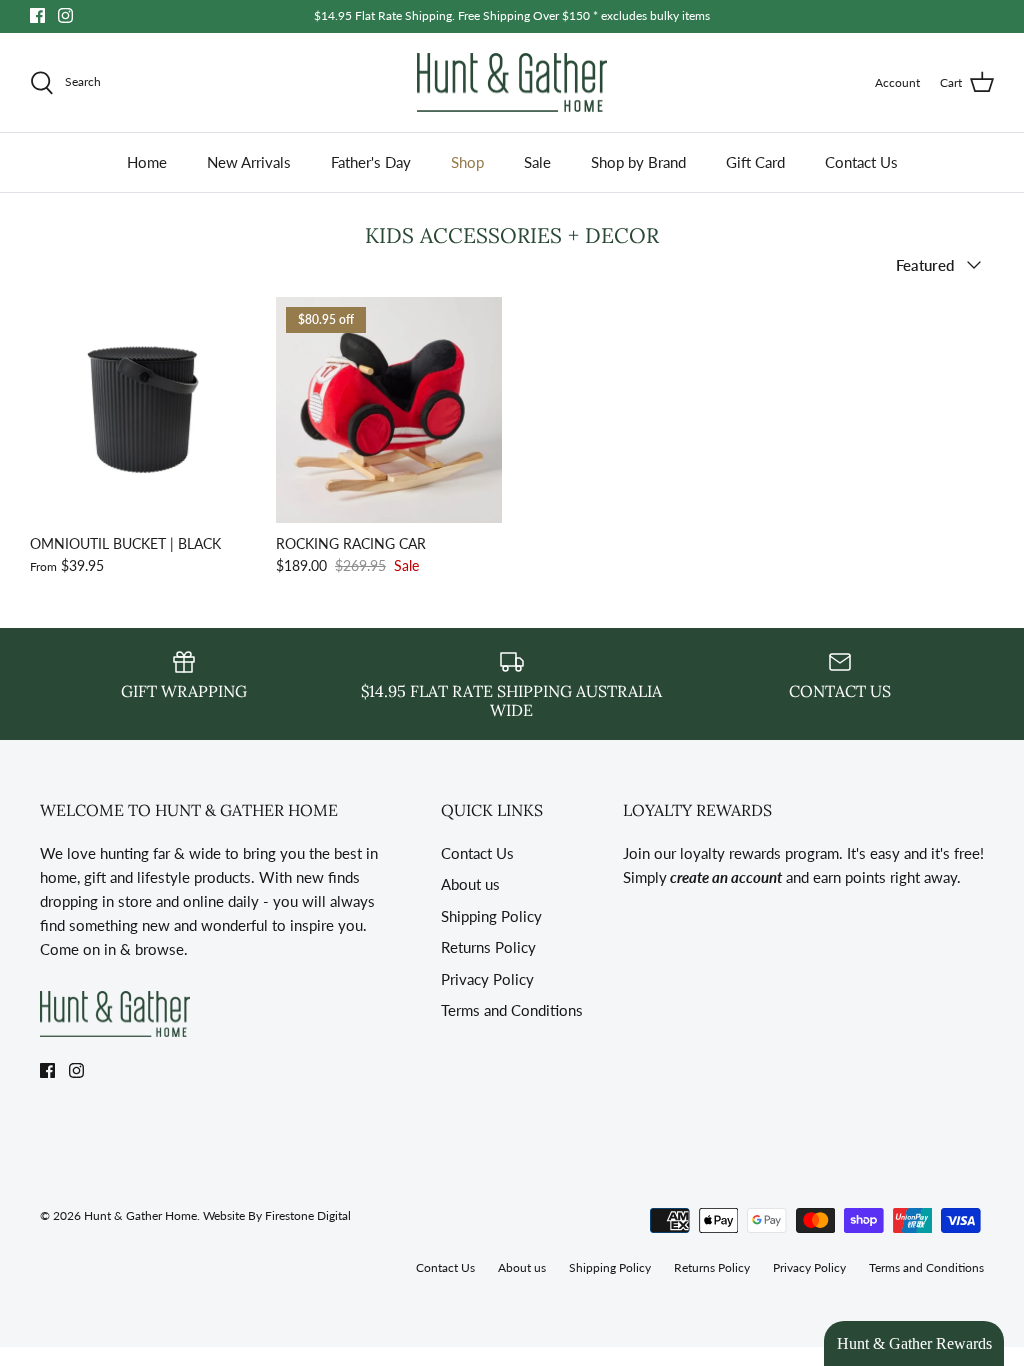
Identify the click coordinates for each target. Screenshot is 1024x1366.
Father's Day (371, 162)
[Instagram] (65, 15)
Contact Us (861, 162)
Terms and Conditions (512, 1010)
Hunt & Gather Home (140, 1215)
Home (147, 162)
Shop (467, 162)
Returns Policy (488, 947)
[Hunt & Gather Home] (512, 83)
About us (470, 884)
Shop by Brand (638, 162)
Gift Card (755, 162)
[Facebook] (37, 15)
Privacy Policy (487, 979)
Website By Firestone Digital (277, 1215)
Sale (537, 162)
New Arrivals (249, 162)
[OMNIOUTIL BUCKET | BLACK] (143, 410)
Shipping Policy (491, 916)
